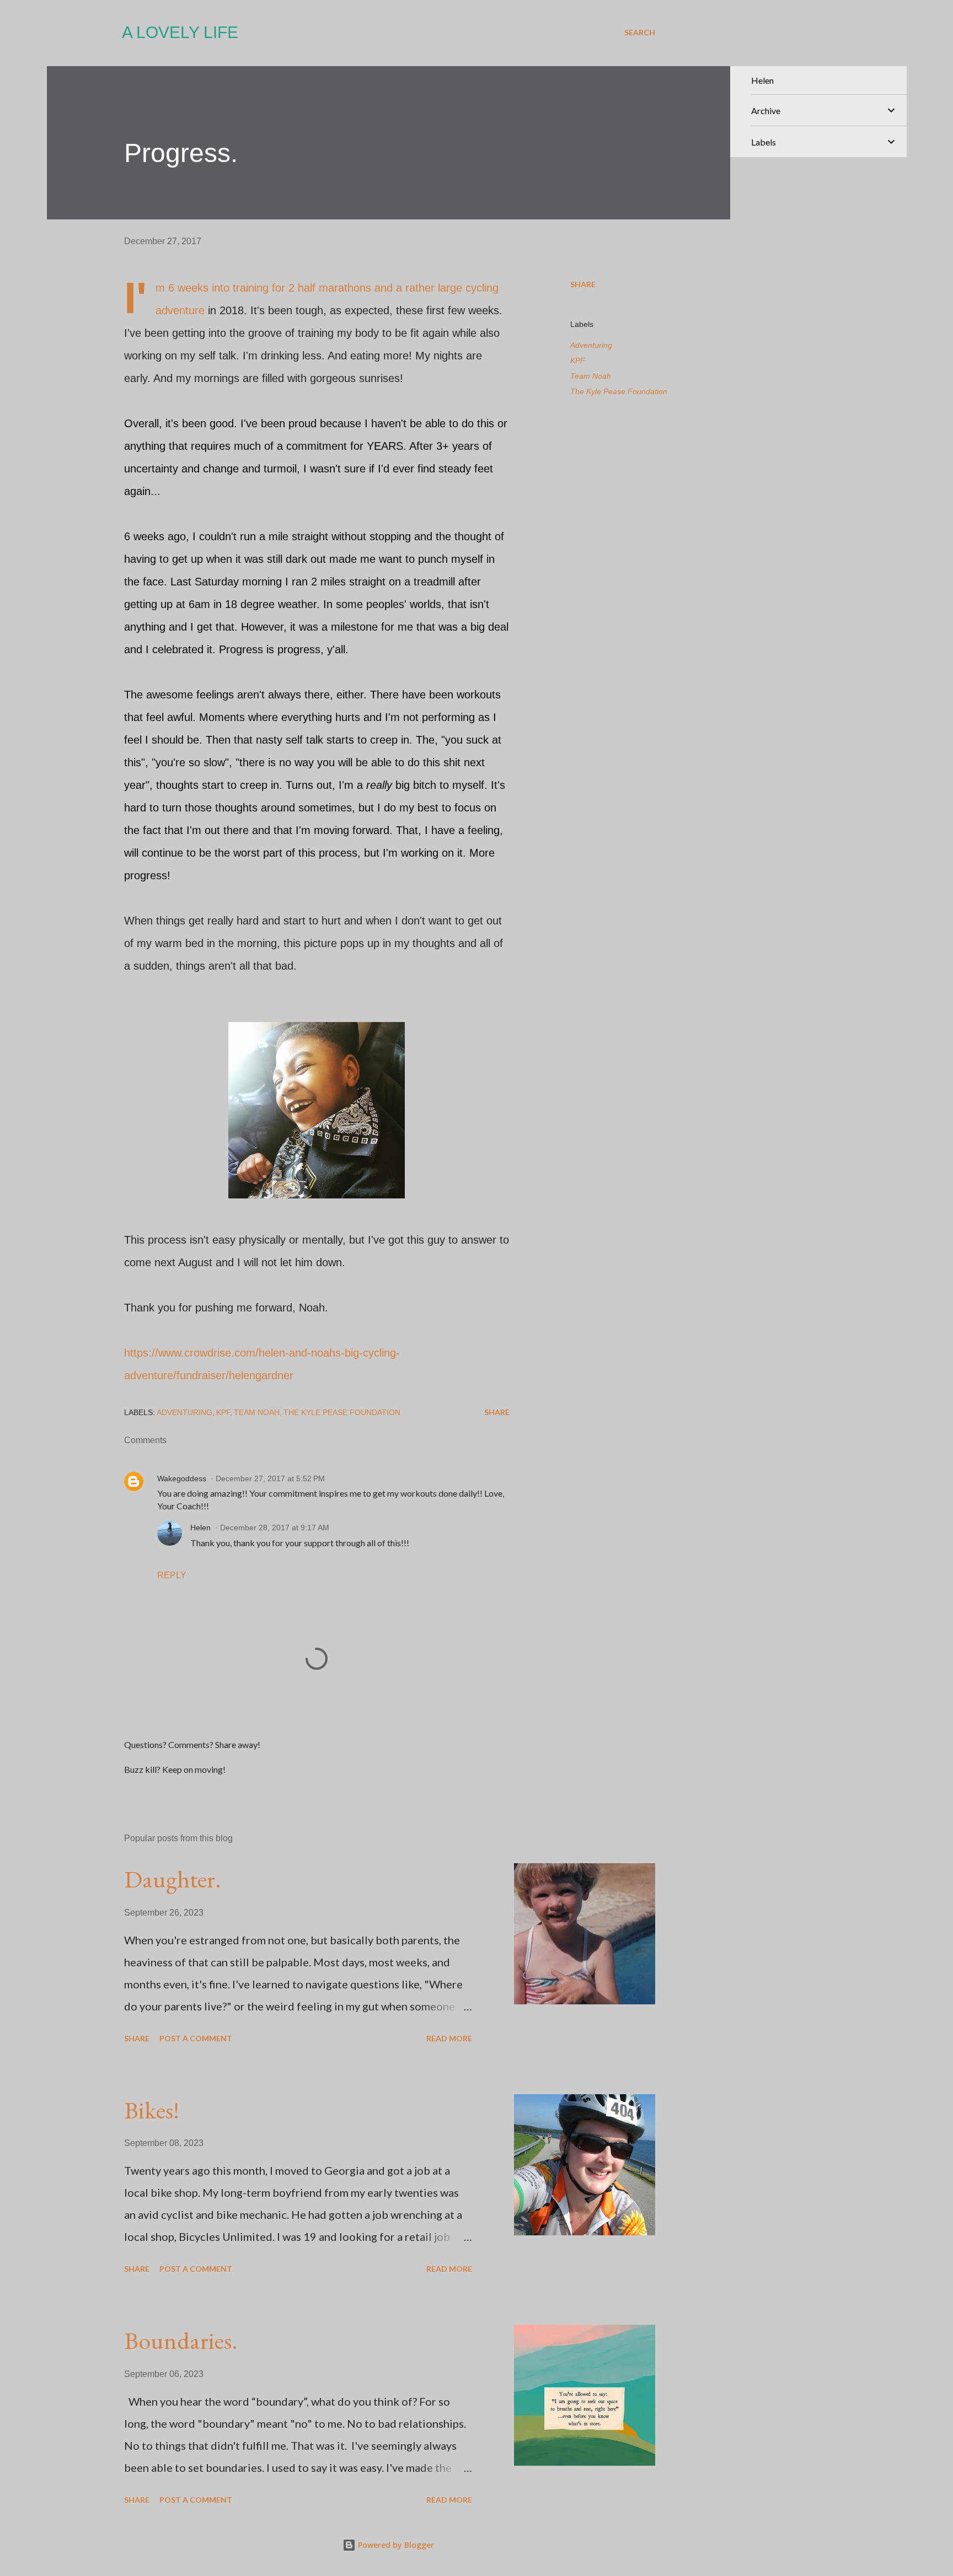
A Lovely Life (180, 32)
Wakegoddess (182, 1478)
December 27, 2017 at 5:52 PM (270, 1478)
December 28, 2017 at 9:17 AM (275, 1528)
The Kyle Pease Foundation (619, 391)
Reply (172, 1575)
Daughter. (173, 1879)
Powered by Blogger (395, 2545)
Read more (449, 2038)
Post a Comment (196, 2038)
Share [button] (583, 284)
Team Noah (591, 376)
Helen (200, 1528)
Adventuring (591, 345)
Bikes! (152, 2110)
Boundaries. (181, 2340)
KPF (578, 361)
